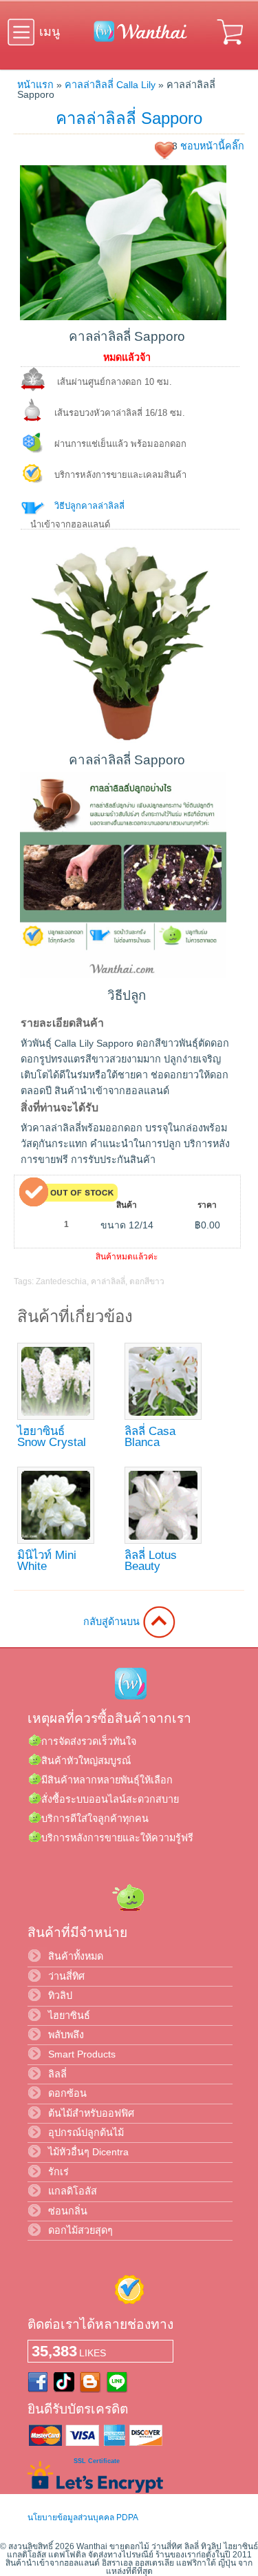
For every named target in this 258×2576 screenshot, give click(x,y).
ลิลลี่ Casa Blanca (150, 1437)
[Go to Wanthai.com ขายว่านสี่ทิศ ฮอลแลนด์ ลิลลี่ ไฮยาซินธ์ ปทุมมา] (137, 39)
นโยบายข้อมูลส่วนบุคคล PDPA (83, 2517)
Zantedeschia (61, 1281)
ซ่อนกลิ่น (68, 2211)
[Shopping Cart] (231, 47)
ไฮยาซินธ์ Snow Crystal (52, 1437)
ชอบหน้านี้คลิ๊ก (212, 146)
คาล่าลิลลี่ (108, 1281)
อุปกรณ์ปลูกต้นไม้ (86, 2133)
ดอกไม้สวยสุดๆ (80, 2230)
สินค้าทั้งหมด (76, 1956)
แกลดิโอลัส (73, 2191)
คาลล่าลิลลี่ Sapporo (129, 118)
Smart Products (82, 2054)
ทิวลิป (60, 1996)
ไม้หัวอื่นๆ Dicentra (88, 2152)
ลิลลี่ (57, 2074)
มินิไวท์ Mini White (47, 1561)
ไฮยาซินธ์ (69, 2015)
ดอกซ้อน (67, 2093)
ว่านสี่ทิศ (66, 1976)
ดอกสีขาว (147, 1281)
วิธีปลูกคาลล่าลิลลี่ (89, 506)
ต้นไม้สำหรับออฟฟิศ (91, 2113)
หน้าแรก (35, 85)
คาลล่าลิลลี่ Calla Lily (110, 85)
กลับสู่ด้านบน (113, 1622)
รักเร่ (58, 2172)
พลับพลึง (66, 2035)
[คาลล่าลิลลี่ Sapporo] (123, 317)
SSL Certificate (97, 2461)
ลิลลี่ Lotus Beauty (151, 1561)
